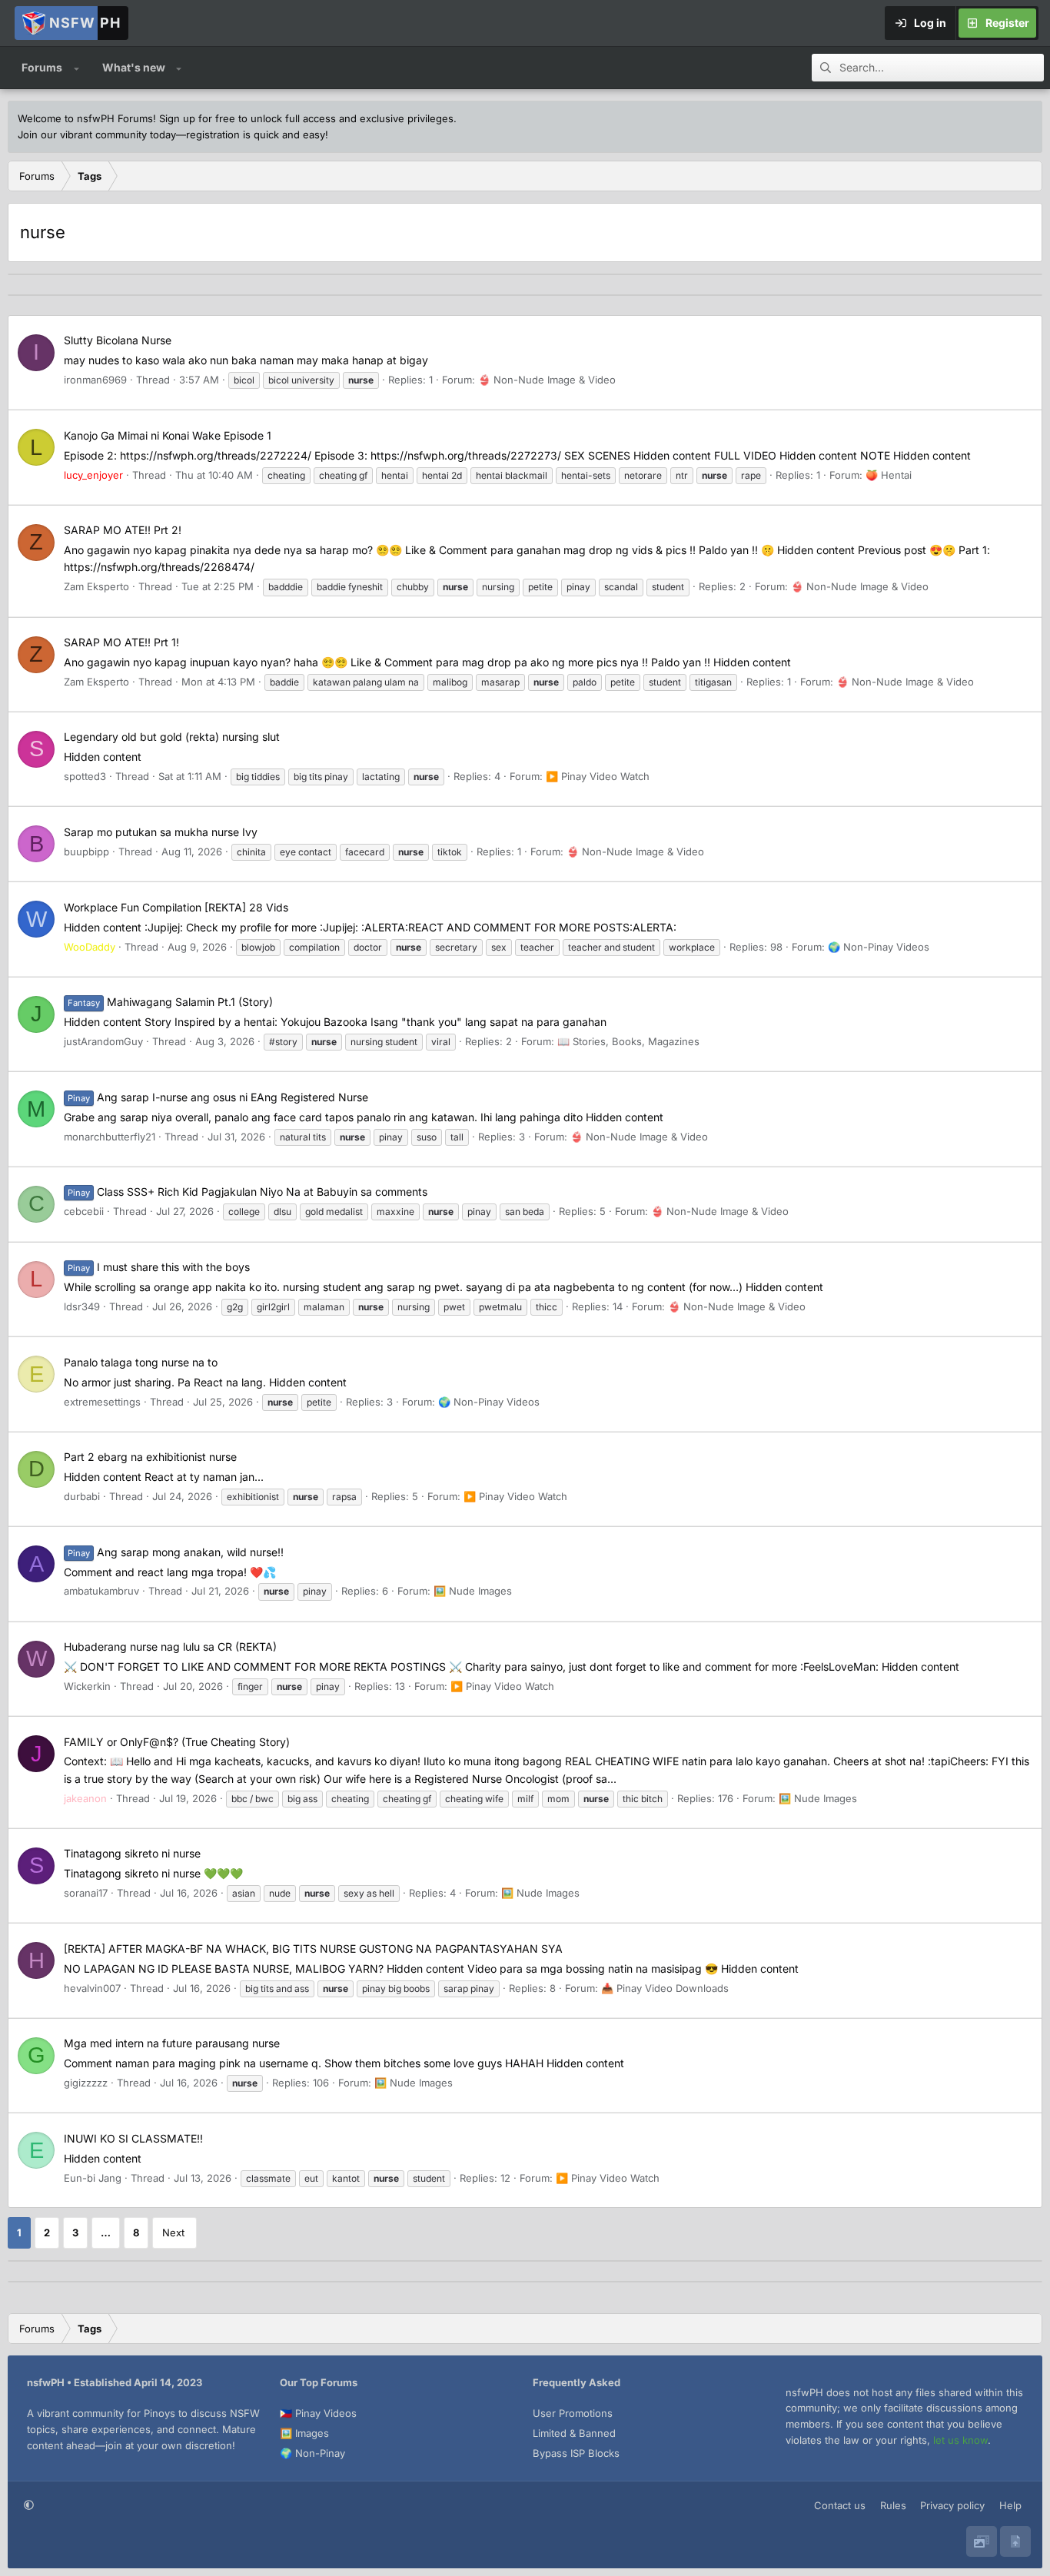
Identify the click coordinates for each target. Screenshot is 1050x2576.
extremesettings (102, 1402)
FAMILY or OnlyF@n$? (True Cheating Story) (177, 1742)
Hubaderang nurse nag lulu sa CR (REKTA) (170, 1647)
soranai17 (86, 1893)
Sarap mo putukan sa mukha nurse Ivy (161, 832)
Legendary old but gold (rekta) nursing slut (172, 737)
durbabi (82, 1496)
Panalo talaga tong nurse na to (141, 1362)
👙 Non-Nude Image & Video (547, 380)
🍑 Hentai (889, 475)
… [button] (106, 2232)
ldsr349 (82, 1306)
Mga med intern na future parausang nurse (172, 2043)
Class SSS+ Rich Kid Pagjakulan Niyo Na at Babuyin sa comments (248, 1192)
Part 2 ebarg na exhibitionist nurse (150, 1457)
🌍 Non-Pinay (312, 2453)
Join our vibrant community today (97, 134)
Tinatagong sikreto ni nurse (132, 1853)
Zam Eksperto (96, 586)
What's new (134, 67)
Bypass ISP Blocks (576, 2453)
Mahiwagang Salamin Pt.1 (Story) (170, 1002)
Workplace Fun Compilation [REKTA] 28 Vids (176, 907)
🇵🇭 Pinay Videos (318, 2413)
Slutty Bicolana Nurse (118, 340)
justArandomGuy (103, 1041)
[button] (76, 68)
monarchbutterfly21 (110, 1137)
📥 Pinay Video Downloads (665, 1988)
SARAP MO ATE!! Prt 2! (123, 530)
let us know (960, 2440)
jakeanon (85, 1798)
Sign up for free (197, 118)
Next (173, 2232)
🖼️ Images (304, 2433)
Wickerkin (87, 1686)
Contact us (840, 2505)
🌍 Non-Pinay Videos (879, 947)
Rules (893, 2505)
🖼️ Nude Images (473, 1591)
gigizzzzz (86, 2083)
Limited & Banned (574, 2433)
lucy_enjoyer (93, 475)
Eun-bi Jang (93, 2178)
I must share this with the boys (159, 1267)
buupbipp (86, 851)
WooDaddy (90, 947)
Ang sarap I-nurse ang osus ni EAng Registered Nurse (218, 1097)
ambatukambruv (101, 1591)
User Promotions (573, 2413)
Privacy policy (952, 2505)
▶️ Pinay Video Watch (598, 776)
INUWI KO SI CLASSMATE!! (133, 2138)
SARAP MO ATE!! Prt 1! (121, 642)
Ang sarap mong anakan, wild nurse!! (176, 1552)
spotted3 (85, 776)
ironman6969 (95, 380)
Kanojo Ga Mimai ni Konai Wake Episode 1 (168, 435)
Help (1010, 2505)
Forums (42, 67)
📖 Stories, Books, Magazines (628, 1041)
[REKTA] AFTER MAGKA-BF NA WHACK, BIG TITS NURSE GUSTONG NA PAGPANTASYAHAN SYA (313, 1949)
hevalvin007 (92, 1988)
